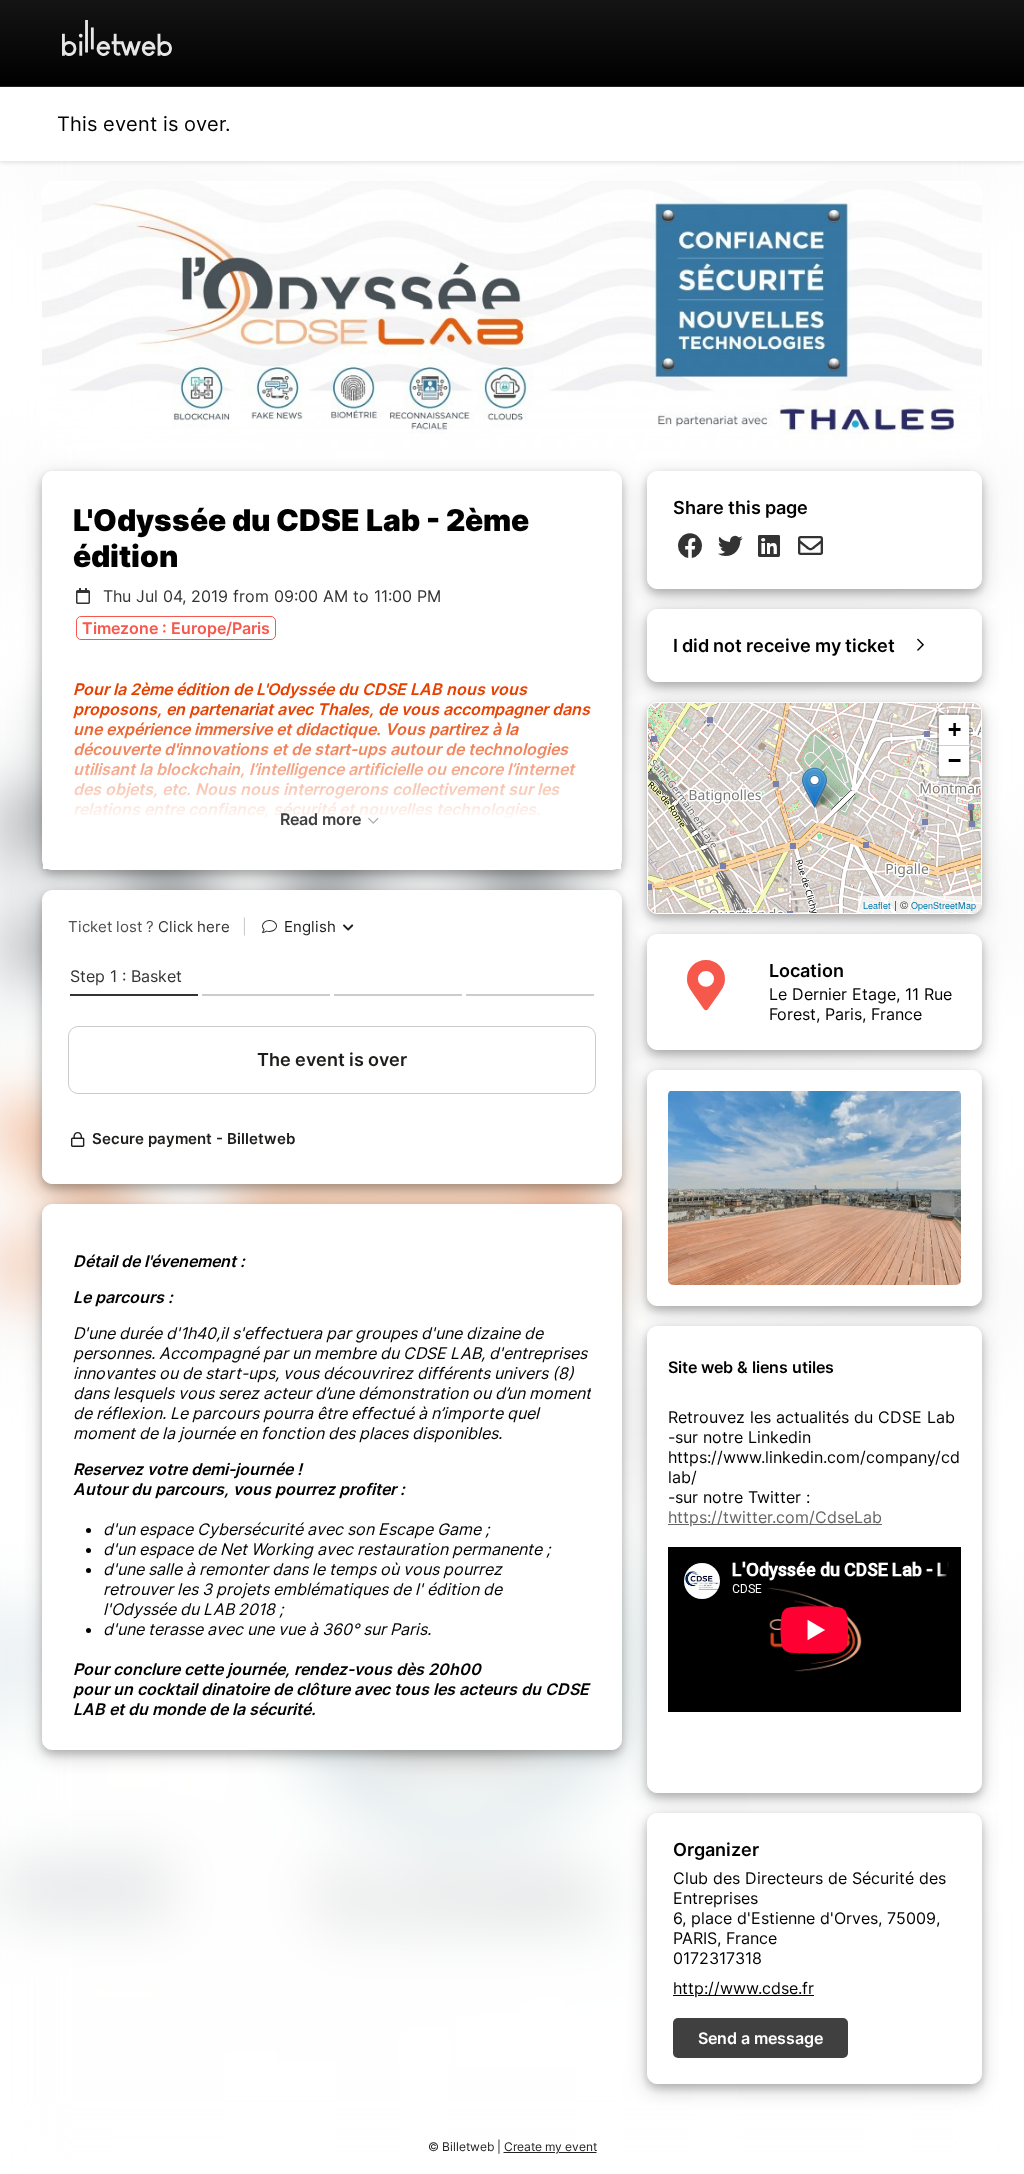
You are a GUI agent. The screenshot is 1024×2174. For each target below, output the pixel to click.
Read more (322, 819)
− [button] (954, 760)
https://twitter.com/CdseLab (775, 1517)
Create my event (550, 2146)
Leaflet (877, 905)
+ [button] (954, 729)
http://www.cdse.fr (743, 1988)
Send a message (760, 2038)
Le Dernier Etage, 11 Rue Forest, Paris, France (860, 1004)
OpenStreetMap (943, 905)
